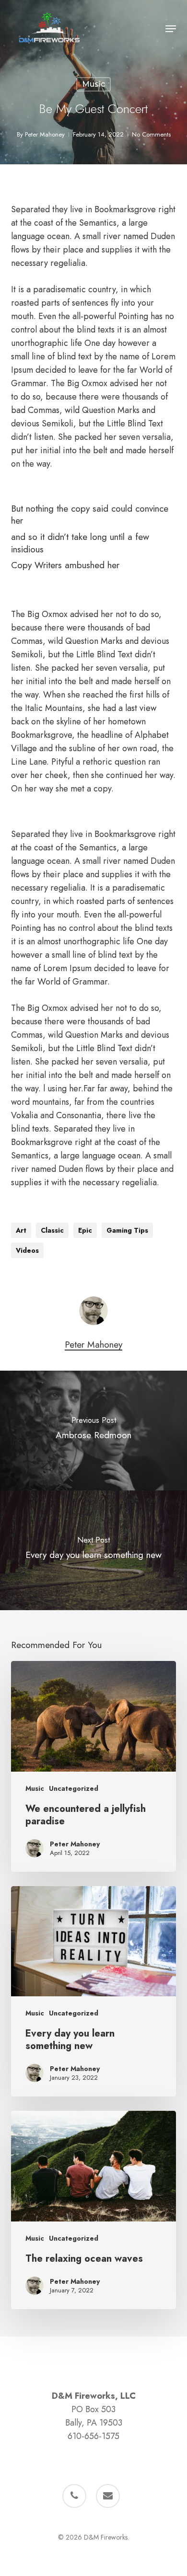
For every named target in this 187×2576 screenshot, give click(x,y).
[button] (171, 29)
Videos (27, 1250)
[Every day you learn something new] (93, 1992)
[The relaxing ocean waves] (93, 2210)
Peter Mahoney (45, 134)
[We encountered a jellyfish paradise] (93, 1766)
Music (93, 84)
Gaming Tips (127, 1230)
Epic (85, 1230)
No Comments (151, 134)
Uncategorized (74, 1789)
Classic (52, 1230)
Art (21, 1230)
